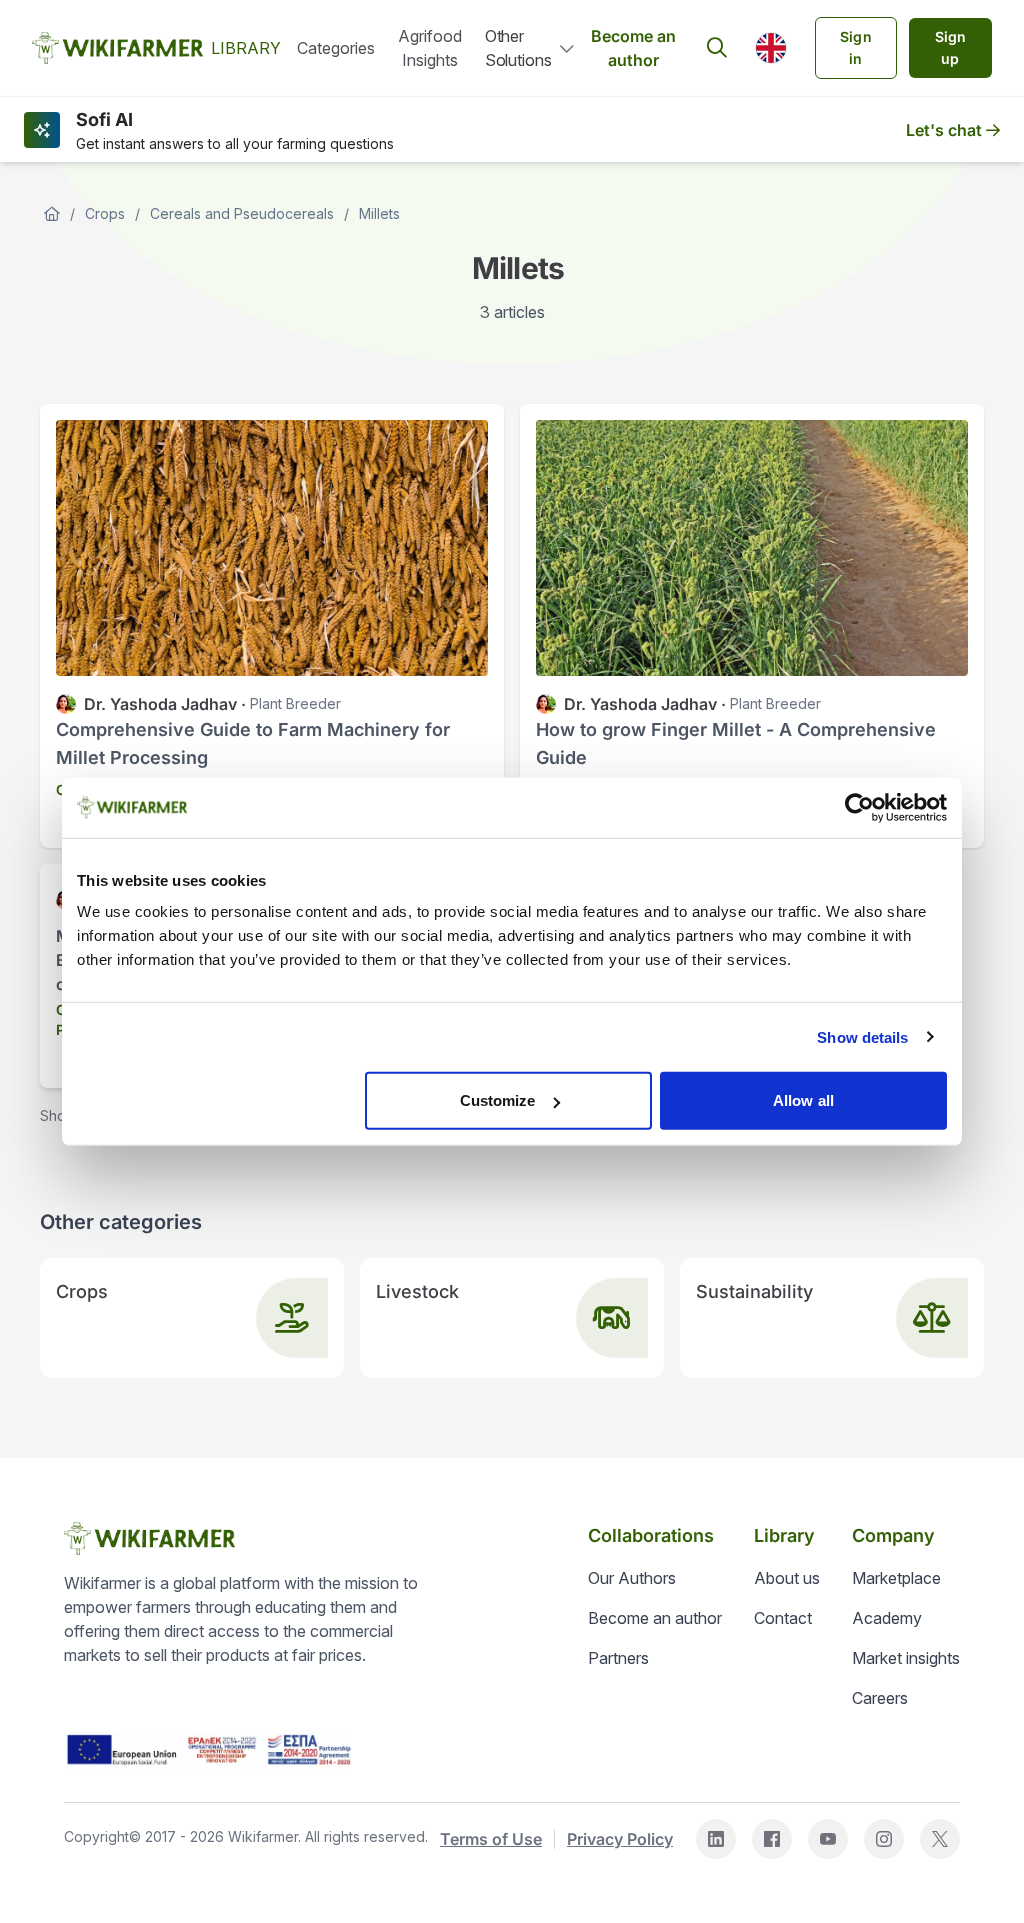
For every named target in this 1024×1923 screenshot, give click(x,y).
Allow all (803, 1100)
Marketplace (896, 1578)
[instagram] (884, 1839)
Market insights (906, 1658)
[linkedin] (716, 1839)
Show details (862, 1036)
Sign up (951, 47)
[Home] (52, 214)
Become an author (633, 48)
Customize (498, 1100)
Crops (105, 213)
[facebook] (772, 1839)
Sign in (856, 47)
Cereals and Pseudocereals (242, 213)
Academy (887, 1618)
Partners (618, 1658)
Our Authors (632, 1578)
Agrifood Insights (430, 48)
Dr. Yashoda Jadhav (160, 704)
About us (787, 1578)
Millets (379, 213)
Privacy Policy (620, 1839)
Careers (880, 1698)
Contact (783, 1618)
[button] (771, 48)
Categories (336, 48)
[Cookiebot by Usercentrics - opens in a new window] (859, 807)
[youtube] (828, 1839)
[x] (940, 1839)
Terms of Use (491, 1839)
